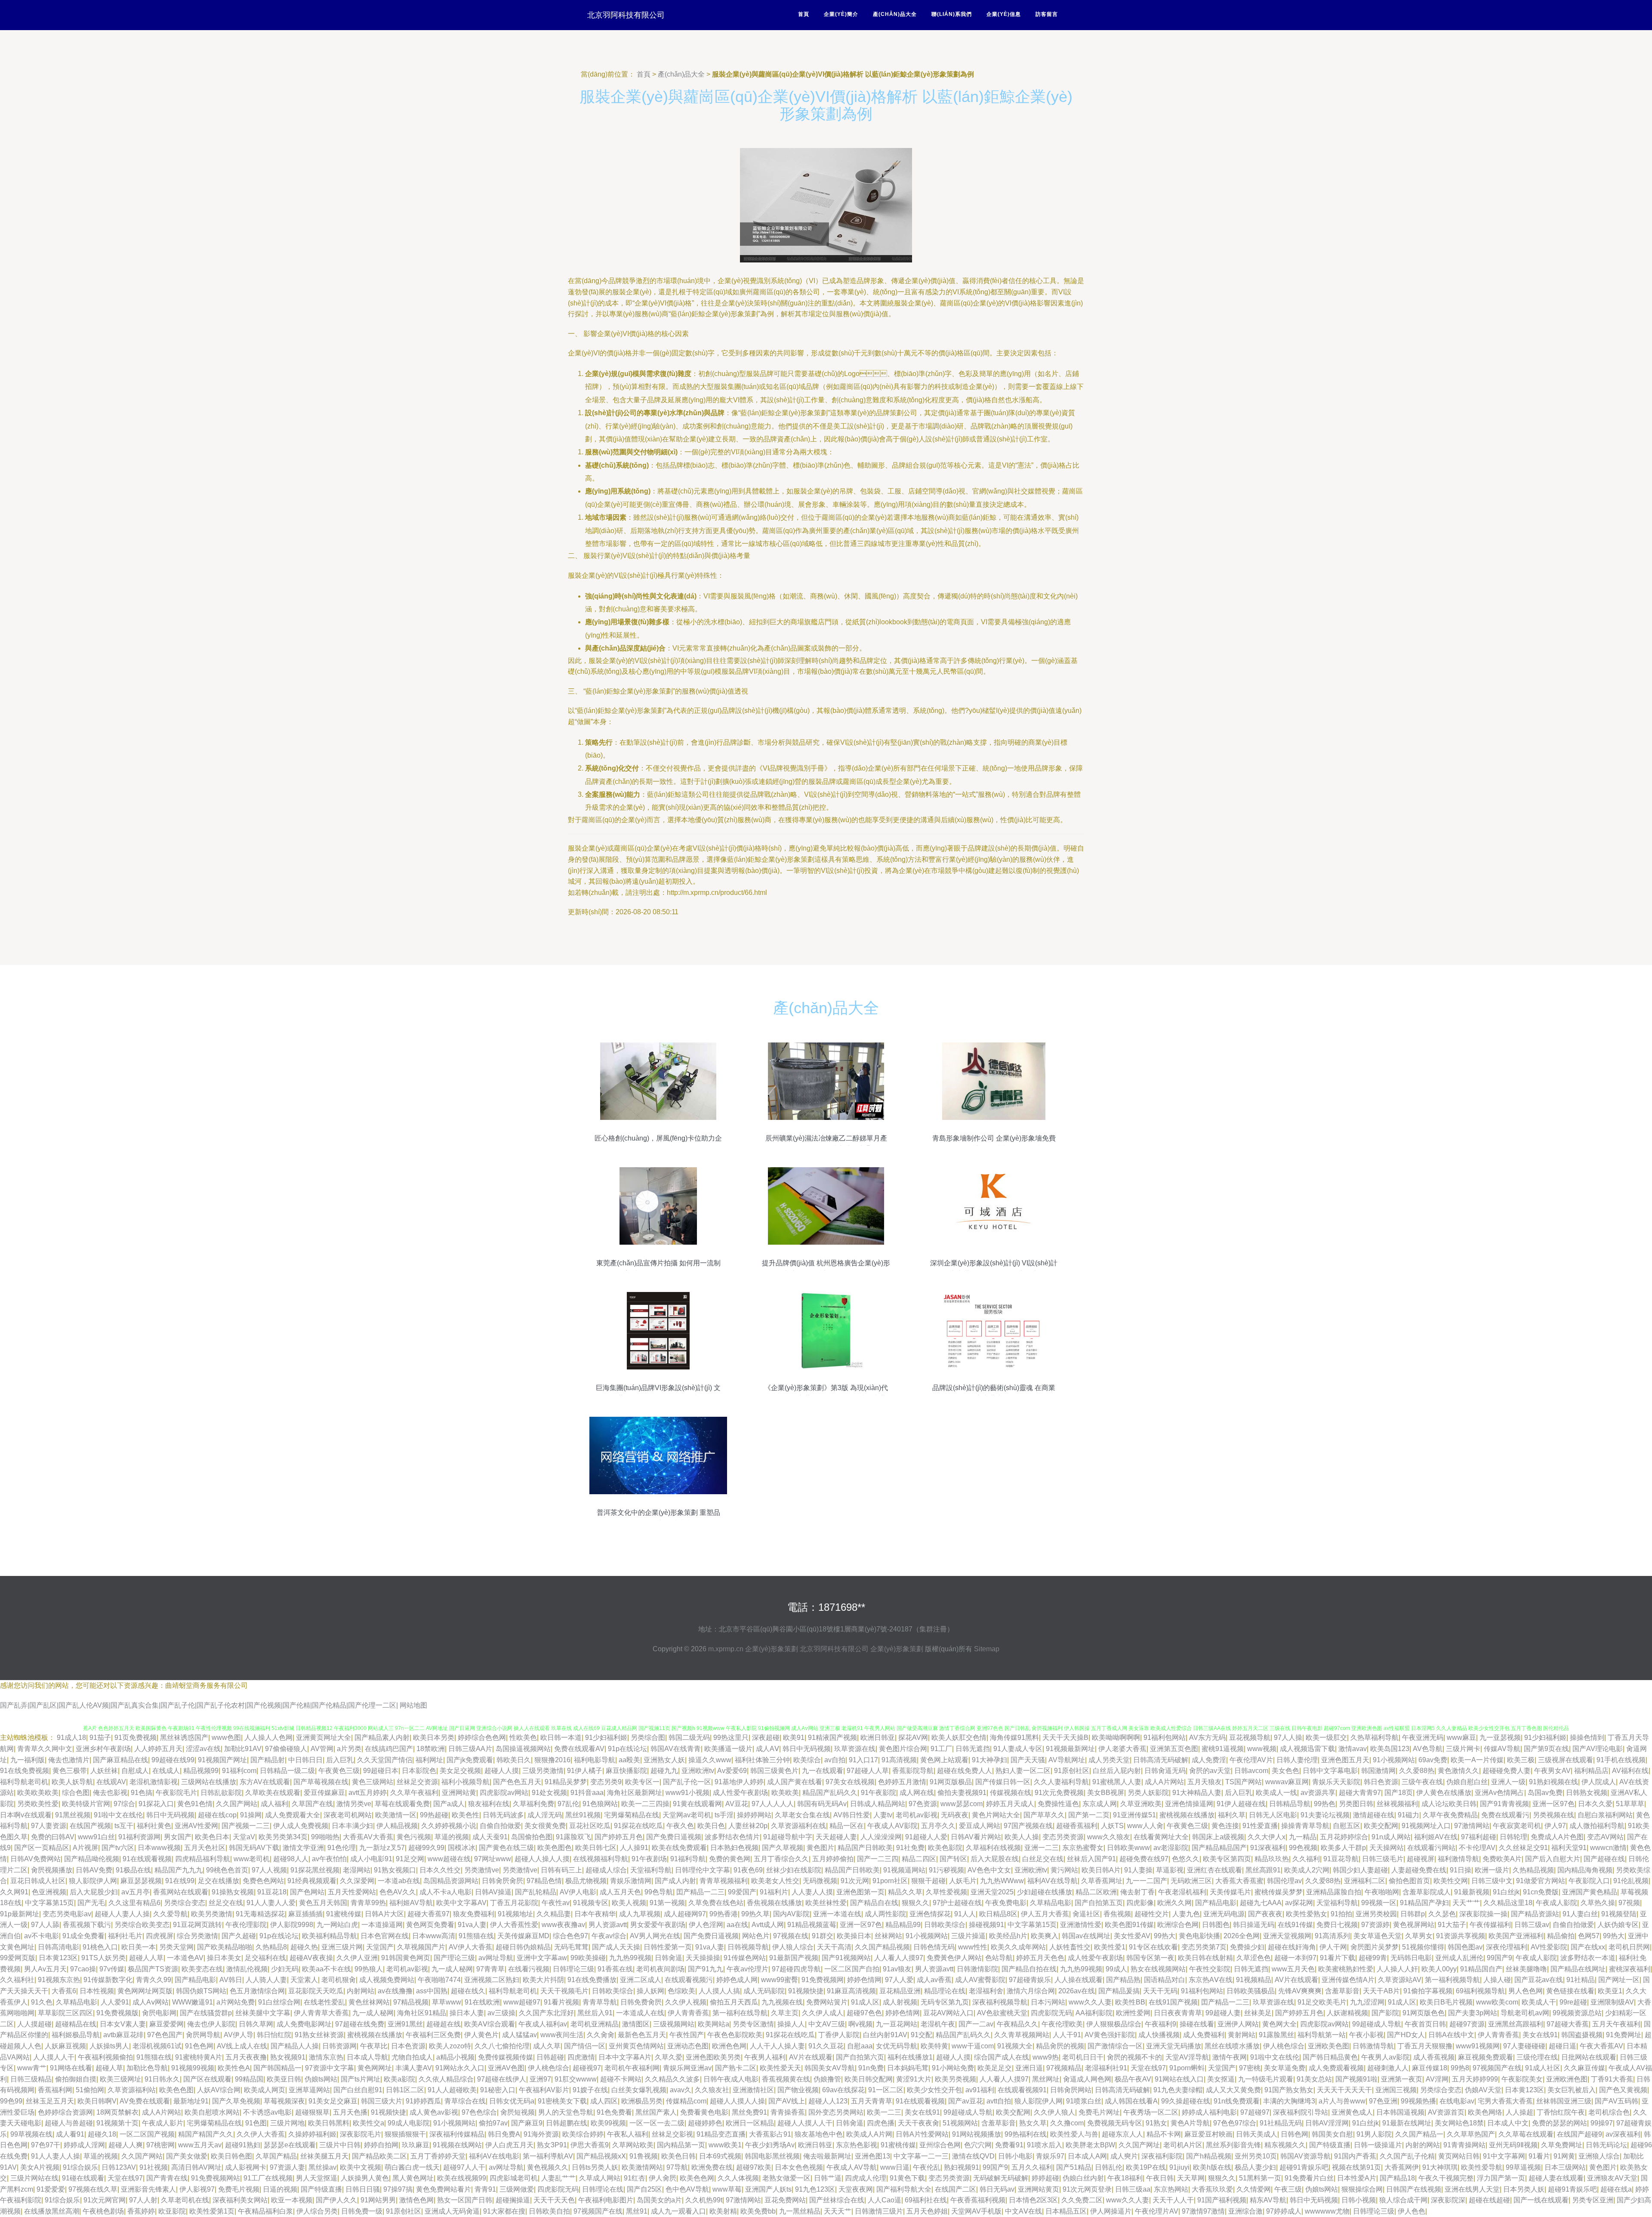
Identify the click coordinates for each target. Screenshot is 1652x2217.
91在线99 (180, 1881)
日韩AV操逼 (493, 1892)
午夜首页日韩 (1425, 2024)
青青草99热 (368, 1903)
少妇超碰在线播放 (1045, 1892)
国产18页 (1399, 1793)
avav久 (681, 2090)
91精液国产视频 (832, 1738)
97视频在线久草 (93, 2189)
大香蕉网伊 (1402, 2167)
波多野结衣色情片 (732, 1837)
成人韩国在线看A (1131, 2101)
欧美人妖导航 (72, 1782)
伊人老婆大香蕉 (1122, 1749)
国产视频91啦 (1356, 2079)
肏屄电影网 (159, 2013)
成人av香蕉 (934, 1980)
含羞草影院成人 (1427, 1892)
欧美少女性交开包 (934, 2090)
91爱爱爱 (51, 2189)
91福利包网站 (1165, 1738)
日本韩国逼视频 (1400, 2112)
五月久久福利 (1032, 2167)
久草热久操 (1598, 1903)
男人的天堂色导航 (566, 2112)
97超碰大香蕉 (1568, 2024)
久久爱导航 (170, 1914)
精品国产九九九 (179, 1870)
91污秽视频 (946, 1870)
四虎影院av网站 (504, 1793)
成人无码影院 (764, 1991)
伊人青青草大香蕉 (321, 2013)
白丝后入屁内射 (1117, 1771)
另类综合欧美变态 (142, 1925)
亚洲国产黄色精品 (1590, 1892)
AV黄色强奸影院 (1110, 2035)
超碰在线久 (468, 1991)
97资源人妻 (287, 2167)
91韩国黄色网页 (406, 1958)
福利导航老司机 (24, 1782)
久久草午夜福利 (414, 1793)
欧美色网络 (1485, 2112)
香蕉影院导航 (913, 1771)
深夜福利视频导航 (1000, 2002)
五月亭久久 (938, 1826)
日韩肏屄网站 (1071, 2090)
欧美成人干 (1539, 2002)
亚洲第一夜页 (1402, 2079)
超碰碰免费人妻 (1507, 1771)
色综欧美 (681, 1991)
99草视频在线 (31, 2134)
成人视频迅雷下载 (1307, 1749)
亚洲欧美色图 (1328, 2046)
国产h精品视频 (1209, 2156)
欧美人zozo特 (450, 2046)
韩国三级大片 (382, 2101)
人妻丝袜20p (748, 1826)
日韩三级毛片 (1383, 1859)
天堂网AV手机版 (976, 2211)
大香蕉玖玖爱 (1212, 2189)
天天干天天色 (554, 2200)
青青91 (485, 2189)
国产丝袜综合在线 (837, 2200)
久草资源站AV (1400, 1980)
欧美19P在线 (1146, 2167)
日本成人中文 (1508, 2123)
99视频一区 (1379, 1903)
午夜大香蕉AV (1601, 2046)
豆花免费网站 (785, 2200)
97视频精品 (1064, 2068)
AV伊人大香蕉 (470, 1947)
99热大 (1165, 1936)
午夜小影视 (1366, 2035)
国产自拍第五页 (1099, 1903)
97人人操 (1288, 1738)
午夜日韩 (1160, 2178)
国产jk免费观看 (470, 1760)
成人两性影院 (885, 1914)
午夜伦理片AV (1157, 2211)
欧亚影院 (172, 2211)
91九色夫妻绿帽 (1178, 2090)
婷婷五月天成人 (1010, 1804)
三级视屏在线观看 (1566, 1760)
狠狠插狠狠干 (405, 2134)
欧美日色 (711, 1826)
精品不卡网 (1164, 2134)
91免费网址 (1624, 2035)
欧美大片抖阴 (543, 1980)
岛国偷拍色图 (532, 1837)
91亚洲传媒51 (1134, 1815)
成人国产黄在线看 (795, 1782)
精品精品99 (903, 1925)
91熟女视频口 (395, 1870)
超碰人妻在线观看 (1556, 2178)
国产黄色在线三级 (506, 1848)
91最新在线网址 (1407, 2123)
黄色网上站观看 (944, 1760)
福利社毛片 (125, 1936)
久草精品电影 (1051, 1903)
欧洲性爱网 (1133, 2013)
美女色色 (1285, 1771)
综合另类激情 (197, 1936)
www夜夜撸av (563, 1925)
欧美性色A (234, 2068)
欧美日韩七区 (596, 1848)
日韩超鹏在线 (567, 2123)
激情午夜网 (1230, 2057)
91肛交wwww (576, 2079)
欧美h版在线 (1212, 2167)
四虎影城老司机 (514, 2178)
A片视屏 (85, 1848)
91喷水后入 (1045, 2145)
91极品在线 (133, 1870)
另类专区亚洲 (1593, 2200)
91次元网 (855, 1881)
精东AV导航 (1268, 2200)
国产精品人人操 (295, 2046)
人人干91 (1067, 2035)
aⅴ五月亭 (136, 1892)
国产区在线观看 (207, 2079)
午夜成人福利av (543, 2024)
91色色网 (199, 2046)
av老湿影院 (1171, 1848)
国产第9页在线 (1546, 1749)
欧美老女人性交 (775, 1881)
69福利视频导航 (1480, 1991)
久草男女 (1419, 1936)
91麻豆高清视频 (851, 1991)
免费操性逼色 (1058, 1804)
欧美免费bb (758, 2211)
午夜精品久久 (1017, 2024)
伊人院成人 (1599, 1782)
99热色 (1325, 1804)
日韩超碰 (550, 2057)
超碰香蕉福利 (1077, 1826)
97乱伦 (568, 1804)
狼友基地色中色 (819, 2134)
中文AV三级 (827, 2024)
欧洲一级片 (1492, 1870)
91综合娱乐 (80, 2167)
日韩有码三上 (561, 1870)
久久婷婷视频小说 (449, 1826)
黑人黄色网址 (413, 2178)
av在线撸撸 (395, 1991)
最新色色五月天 (642, 2035)
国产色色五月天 (517, 1782)
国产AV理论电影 (1598, 1749)
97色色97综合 (1235, 2123)
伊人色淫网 (706, 1925)
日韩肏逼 (669, 1958)
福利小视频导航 (465, 1782)
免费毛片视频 (239, 2189)
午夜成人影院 (1556, 1903)
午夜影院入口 (1589, 1881)
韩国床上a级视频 (1218, 1837)
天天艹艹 (1466, 1903)
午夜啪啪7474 (439, 1980)
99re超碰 (1573, 2002)
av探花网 (1299, 1903)
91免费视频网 (823, 1980)
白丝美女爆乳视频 (639, 2090)
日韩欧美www (1128, 1848)
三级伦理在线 (1537, 2057)
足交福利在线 (265, 1958)
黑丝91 (637, 2211)
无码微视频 (820, 1881)
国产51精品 (1074, 2167)
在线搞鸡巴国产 (389, 1749)
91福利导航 (688, 1859)
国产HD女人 (1406, 2035)
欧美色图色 (555, 1848)
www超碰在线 (449, 1859)
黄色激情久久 (1458, 1771)
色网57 (1589, 1936)
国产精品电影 (1216, 1903)
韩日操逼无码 (1254, 1925)
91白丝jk (1506, 1892)
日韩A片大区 (384, 1914)
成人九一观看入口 (678, 2211)
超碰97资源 (1467, 2024)
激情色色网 (416, 2200)
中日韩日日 (305, 1760)
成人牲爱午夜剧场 (1095, 1958)
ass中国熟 (432, 1991)
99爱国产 (742, 1892)
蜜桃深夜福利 (1630, 1969)
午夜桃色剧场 (103, 2211)
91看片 (1539, 2156)
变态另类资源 (1063, 1837)
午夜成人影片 (163, 2123)
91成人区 (865, 2002)
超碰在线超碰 (1489, 2200)
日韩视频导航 (748, 1947)
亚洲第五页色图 (1174, 1749)
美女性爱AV (1132, 1936)
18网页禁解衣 (117, 2112)
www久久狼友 (1109, 1837)
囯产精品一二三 (700, 1892)
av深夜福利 (1623, 2134)
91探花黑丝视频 (315, 1870)
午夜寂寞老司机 (1517, 1826)
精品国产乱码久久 (830, 1793)
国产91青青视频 (1504, 1804)
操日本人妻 (467, 2013)
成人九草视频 (640, 1914)
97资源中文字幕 (330, 2068)
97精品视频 (411, 2002)
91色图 (256, 2123)
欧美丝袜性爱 (826, 1903)
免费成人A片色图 (1557, 1837)
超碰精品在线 (76, 2024)
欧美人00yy (1439, 1969)
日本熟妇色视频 (734, 1848)
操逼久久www (710, 1760)
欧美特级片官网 (86, 1804)
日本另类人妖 (1524, 2189)
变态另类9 (606, 1782)
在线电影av (1457, 2101)
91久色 (42, 2002)
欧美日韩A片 (1101, 1870)
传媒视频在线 (1011, 1793)
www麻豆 (1461, 1738)
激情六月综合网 (1031, 1991)
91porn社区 (890, 1881)
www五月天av (200, 2145)
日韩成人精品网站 (878, 1804)
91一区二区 (886, 2090)
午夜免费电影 (1006, 1903)
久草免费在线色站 (716, 1903)
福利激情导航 (1458, 1859)
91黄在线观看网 (697, 1804)
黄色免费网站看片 (444, 2189)
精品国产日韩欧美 (865, 1848)
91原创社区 (1072, 1771)
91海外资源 (541, 2134)
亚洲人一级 (1508, 1782)
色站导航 (999, 1958)
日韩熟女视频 (1587, 1793)
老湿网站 (357, 1870)
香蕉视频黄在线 (786, 2079)
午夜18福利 (1125, 2178)
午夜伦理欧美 (1062, 2024)
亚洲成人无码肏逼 (452, 2211)
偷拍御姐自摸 (76, 2079)
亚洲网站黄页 (1039, 2189)
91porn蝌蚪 (1187, 2068)
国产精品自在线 (874, 1903)
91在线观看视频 (147, 1859)
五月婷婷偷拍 (833, 1859)
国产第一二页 (1089, 1815)
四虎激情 (581, 2057)
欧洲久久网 (1174, 1903)
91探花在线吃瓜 (638, 1826)
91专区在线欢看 (1153, 1947)
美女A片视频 (40, 2167)
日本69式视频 (720, 2156)
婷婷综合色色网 (482, 1738)
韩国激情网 (1378, 1771)
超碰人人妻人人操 (122, 1914)
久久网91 (14, 1892)
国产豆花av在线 (1539, 1980)
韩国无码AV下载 (254, 1848)
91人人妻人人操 (55, 2156)
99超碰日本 (381, 1771)
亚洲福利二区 (1365, 1881)
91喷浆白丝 (1084, 2101)
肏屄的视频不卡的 (1134, 2057)
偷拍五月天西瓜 (734, 2002)
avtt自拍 (999, 2101)
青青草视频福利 (724, 1881)
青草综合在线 (465, 2101)
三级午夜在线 (1422, 1782)
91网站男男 (378, 2200)
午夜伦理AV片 (1251, 1760)
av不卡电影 (42, 1936)
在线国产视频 (90, 1826)
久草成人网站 (600, 2178)
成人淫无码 (545, 1815)
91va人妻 (472, 1925)
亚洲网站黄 (459, 1793)
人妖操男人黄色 (365, 2178)
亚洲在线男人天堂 (1472, 2189)
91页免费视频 (136, 1738)
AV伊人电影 (578, 1892)
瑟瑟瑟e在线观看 (290, 2145)
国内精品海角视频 (1585, 1870)
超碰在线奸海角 (1292, 1947)
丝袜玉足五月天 (50, 2101)
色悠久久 (1186, 1859)
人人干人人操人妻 (777, 2046)
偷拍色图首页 (1409, 1881)
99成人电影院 (409, 2123)
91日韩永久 (162, 2079)
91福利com (239, 1771)
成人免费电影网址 (304, 2024)
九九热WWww (1002, 1881)
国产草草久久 (1044, 1815)
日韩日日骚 (363, 2189)
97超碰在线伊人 (502, 2079)
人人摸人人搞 (719, 1991)
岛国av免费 (1545, 1793)
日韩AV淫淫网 (1327, 2123)
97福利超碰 (1479, 1837)
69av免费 (1433, 1760)
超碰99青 (1373, 1958)
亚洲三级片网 (342, 1947)
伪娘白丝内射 (1083, 2178)
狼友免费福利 (474, 1914)
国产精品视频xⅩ (601, 2156)
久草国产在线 (312, 1804)
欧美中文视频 (361, 2167)
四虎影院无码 (1051, 2013)
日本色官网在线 (385, 1936)
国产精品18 (1397, 2178)
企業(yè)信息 (1004, 14)
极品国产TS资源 (153, 1969)
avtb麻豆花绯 (123, 2035)
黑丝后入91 (595, 2013)
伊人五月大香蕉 (1045, 1914)
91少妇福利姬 (606, 1738)
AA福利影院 (1094, 2013)
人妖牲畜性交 (1070, 1947)
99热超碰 (434, 1815)
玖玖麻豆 (416, 2145)
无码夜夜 (955, 1815)
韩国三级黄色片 (774, 1771)
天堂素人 (304, 1980)
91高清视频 (899, 1760)
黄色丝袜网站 (369, 2002)
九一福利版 (28, 1760)
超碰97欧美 (754, 2167)
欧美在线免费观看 (679, 1848)
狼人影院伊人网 (93, 1881)
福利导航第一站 (1322, 2035)
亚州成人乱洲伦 (1459, 1958)
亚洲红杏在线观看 (1214, 1870)
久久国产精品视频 (882, 1947)
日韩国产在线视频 (1414, 2189)
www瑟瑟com (962, 1804)
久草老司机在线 (185, 2200)
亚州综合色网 (940, 2145)
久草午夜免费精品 (1450, 1815)
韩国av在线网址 (1086, 1936)
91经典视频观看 (312, 1881)
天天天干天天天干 (1344, 2090)
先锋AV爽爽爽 (1300, 1991)
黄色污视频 (414, 1837)
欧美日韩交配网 (869, 2079)
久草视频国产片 (421, 1947)
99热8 (1460, 2068)
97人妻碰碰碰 (1524, 2046)
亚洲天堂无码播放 (1174, 2046)
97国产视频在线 (1028, 1826)
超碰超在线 (444, 2024)
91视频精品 (1254, 1980)
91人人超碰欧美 (452, 2090)
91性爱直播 (1260, 1826)
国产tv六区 (118, 1848)
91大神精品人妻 (1197, 1793)
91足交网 (410, 1859)
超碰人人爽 (126, 2145)
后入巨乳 (340, 1760)
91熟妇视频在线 (1553, 1782)
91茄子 (100, 1738)
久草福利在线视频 (993, 1848)
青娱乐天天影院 (1336, 1782)
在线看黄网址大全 (1161, 1837)
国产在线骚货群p (206, 2013)
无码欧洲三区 (1191, 1881)
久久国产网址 (1139, 2145)
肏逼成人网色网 (1087, 2079)
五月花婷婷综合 (1344, 1837)
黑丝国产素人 (656, 2112)
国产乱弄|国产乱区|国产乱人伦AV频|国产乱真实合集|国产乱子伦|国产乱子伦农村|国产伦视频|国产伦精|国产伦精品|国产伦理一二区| (199, 1705)
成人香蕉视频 (1434, 2057)
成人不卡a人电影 (445, 1892)
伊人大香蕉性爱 (514, 1925)
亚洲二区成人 (641, 1980)
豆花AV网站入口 (948, 2013)
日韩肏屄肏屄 (502, 1881)
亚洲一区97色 (1553, 1804)
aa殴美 (629, 1760)
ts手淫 (724, 1815)
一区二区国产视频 (147, 2134)
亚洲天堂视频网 (1287, 1936)
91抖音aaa (587, 1793)
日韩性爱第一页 (668, 1947)
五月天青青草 (872, 2101)
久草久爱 (669, 2057)
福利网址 (429, 1760)
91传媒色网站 (745, 1958)
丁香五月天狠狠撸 (1425, 2046)
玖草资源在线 (855, 1749)
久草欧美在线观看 (273, 1793)
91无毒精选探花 (260, 1914)
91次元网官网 (105, 2200)
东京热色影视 (857, 2145)
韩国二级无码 (689, 1738)
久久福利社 (17, 1980)
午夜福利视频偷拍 (105, 2057)
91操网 (251, 1815)
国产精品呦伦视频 (92, 1859)
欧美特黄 (934, 2046)
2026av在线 (1077, 1991)
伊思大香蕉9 (590, 2145)
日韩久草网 (256, 2024)
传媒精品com (686, 2101)
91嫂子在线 (590, 2090)
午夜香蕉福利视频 (978, 2200)
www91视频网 (1478, 2046)
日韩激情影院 (977, 1969)
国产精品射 (268, 1760)
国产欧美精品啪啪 (225, 1947)
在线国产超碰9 (1580, 2134)
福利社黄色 (154, 1826)
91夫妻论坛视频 (1325, 1815)
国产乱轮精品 (536, 1892)
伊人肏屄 (663, 2178)
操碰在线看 (1197, 2024)
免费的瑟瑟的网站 (1560, 2123)
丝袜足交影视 (672, 2134)
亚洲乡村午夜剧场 (103, 1749)
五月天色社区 (205, 1848)
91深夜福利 (1268, 1848)
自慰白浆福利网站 (1605, 1815)
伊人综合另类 (317, 2211)
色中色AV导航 (687, 2189)
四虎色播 (881, 2123)
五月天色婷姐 (927, 2211)
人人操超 (1519, 2112)
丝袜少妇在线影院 (794, 1870)
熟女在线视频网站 (1158, 1969)
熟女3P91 (552, 2145)
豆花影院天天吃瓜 (316, 1991)
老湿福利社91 (1106, 2068)
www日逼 (895, 2167)
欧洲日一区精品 (750, 2123)
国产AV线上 (787, 2101)
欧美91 (794, 1738)
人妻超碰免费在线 (1419, 1870)
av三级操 (501, 2013)
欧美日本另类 (434, 1738)
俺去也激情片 (69, 1760)
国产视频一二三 (246, 1826)
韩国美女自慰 (1332, 2134)
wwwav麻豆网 (1287, 1782)
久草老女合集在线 (802, 1815)
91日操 (1461, 1870)
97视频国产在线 (1497, 2068)
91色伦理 (342, 1848)
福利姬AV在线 (1436, 1837)
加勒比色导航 (147, 2068)
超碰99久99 (426, 1848)
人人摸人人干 (54, 2057)
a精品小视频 (455, 2057)
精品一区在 (847, 1826)
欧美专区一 (642, 1782)
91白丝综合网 (279, 2002)
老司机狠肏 (339, 1980)
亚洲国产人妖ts (768, 2189)
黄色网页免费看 (430, 1925)
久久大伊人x (1267, 1837)
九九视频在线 (782, 2002)
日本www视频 (159, 1848)
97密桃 (1250, 2068)
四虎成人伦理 (866, 2178)
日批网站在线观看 (1589, 2057)
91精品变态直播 (721, 2134)
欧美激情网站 (642, 2167)
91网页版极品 (951, 1782)
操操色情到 (1587, 1738)
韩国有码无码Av (822, 1804)
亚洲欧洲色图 (1567, 2079)
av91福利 (980, 2090)
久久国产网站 (237, 1804)
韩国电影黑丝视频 (772, 2156)
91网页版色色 (1424, 2013)
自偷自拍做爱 (500, 1826)
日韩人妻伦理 (1297, 1760)
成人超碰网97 (685, 1914)
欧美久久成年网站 (1018, 1947)
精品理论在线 (945, 1991)
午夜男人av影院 (1385, 2057)
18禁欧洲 (431, 1749)
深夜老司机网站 (348, 1815)
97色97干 (46, 2145)
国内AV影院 (791, 1914)
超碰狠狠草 (312, 2112)
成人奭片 (1124, 2156)
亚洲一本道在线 (837, 1914)
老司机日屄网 (1629, 1947)
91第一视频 (667, 1903)
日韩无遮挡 (973, 1749)
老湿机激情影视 (154, 1782)
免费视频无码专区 (1115, 2123)
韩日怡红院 (274, 2035)
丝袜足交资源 (417, 1782)
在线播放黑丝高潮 (52, 2211)
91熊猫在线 (476, 1936)
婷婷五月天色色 (1040, 1958)
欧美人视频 (629, 1903)
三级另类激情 (543, 1771)
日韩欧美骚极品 (1251, 1991)
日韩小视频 (1359, 2200)
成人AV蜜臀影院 (980, 1980)
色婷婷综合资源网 (65, 2112)
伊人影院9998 (292, 1925)
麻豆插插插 (305, 1914)
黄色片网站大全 (996, 1815)
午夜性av (556, 1903)
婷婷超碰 (1045, 2178)
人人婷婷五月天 (158, 1749)
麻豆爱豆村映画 (1208, 2134)
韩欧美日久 (514, 1760)
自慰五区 (1347, 1826)
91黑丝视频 (73, 1815)
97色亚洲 (1383, 2101)
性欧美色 (523, 1738)
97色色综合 (479, 2112)
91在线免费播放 (592, 1980)
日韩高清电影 (59, 1947)
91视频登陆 (1619, 1914)
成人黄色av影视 (434, 2112)
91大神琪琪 (1440, 2167)
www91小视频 (687, 1793)
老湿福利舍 (986, 1991)
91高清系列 (1332, 1936)
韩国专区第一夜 (1150, 1958)
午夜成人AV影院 (892, 1826)
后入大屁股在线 (995, 1859)
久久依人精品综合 (446, 2079)
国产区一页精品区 (42, 1848)
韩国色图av (1465, 1947)
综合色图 (76, 1793)
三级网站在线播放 (209, 1782)
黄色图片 (820, 1848)
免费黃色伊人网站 (954, 1958)
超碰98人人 (291, 1859)
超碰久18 (102, 2134)
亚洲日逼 (1029, 2068)
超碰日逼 (1563, 2046)
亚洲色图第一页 (860, 1892)
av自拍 (835, 1760)
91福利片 (774, 1892)
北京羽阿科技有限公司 (626, 15)
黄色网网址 (375, 2068)
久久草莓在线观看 (1526, 2134)
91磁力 (1409, 1815)
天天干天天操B (1065, 1738)
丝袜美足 (1258, 2013)
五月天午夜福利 (1616, 2024)
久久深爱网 (357, 1881)
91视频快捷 (806, 1991)
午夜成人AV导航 (852, 2167)
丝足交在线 (226, 1903)
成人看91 (70, 2134)
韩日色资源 (1381, 1782)
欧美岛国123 (1390, 1749)
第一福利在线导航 (740, 2013)
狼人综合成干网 (1403, 2200)
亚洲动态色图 (688, 2046)
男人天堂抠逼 (317, 2178)
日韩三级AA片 (470, 1749)
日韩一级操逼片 (1378, 2145)
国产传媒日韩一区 (1003, 1782)
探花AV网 (913, 1738)
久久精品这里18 (1508, 1903)
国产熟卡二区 (736, 2068)
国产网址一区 (1619, 1980)
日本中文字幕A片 (625, 2057)
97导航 (677, 2167)
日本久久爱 (1595, 1804)
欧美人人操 (1022, 1837)
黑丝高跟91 (1263, 1870)
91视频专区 (591, 1903)
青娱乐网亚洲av (687, 2068)
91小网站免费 (953, 2068)
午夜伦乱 (927, 2167)
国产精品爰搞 (1119, 1991)
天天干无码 (1160, 1991)
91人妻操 (1138, 1870)
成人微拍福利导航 (1597, 1826)
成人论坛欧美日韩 (1449, 1804)
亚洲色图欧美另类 (713, 2057)
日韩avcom (1251, 1771)
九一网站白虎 (337, 1925)
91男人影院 (1374, 2134)
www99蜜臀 (780, 1980)
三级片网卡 (1463, 1749)
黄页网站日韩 (1459, 2156)
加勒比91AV (243, 1749)
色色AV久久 (398, 1892)
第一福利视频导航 (1452, 1980)
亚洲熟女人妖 (664, 1760)
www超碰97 (522, 2002)
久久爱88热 (1417, 1771)
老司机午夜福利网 (632, 2068)
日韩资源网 (339, 2046)
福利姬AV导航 (411, 1903)
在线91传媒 (1295, 1925)
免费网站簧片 (827, 2002)
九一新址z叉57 (382, 1848)
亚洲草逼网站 (309, 2090)
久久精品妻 (554, 1914)
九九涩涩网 (1367, 2002)
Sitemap (987, 1649)
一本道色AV (185, 1958)
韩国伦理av (1284, 1881)
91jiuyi (1179, 2167)
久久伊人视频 (686, 2002)
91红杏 (635, 2178)
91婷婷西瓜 (423, 2101)
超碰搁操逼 (513, 2200)
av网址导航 (496, 1958)
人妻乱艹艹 (558, 2178)
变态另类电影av (67, 1914)
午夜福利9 (1160, 2024)
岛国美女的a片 (659, 2200)
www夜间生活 (562, 2035)
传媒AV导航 (1502, 1749)
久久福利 (1306, 1859)
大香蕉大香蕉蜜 (1239, 1881)
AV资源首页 (1446, 2112)
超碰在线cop (217, 1815)
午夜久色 (680, 1826)
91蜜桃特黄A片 (199, 2057)
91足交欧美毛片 (1322, 2002)
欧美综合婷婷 (583, 2134)
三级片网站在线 (34, 2178)
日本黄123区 (58, 1958)
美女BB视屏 (1106, 1793)
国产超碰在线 (1604, 1859)
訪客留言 (1047, 14)
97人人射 (143, 2200)
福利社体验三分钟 (762, 1760)
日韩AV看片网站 (976, 1837)
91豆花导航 (1341, 1859)
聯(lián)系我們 (952, 14)
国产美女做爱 (187, 2156)
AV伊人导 (239, 2035)
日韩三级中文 (1492, 1881)
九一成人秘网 (452, 1969)
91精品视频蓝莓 (812, 1925)
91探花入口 (156, 1804)
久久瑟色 (1442, 1914)
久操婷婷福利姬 (312, 2134)
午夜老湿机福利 (1182, 1892)
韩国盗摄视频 (1582, 2035)
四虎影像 (1140, 1903)
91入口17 (863, 1760)
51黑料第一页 (1260, 2178)
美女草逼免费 (1285, 2068)
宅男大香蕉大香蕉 (1505, 2101)
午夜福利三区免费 (433, 2035)
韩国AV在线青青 (676, 1749)
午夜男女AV (1552, 1771)
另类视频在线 (1553, 1815)
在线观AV (111, 1782)
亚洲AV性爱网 (196, 1826)
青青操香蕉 (788, 2112)
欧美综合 (807, 1760)
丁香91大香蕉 (1612, 2079)
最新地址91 (191, 2101)
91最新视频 (1472, 1892)
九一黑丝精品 (800, 2211)
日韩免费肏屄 (641, 2002)
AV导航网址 (1067, 1760)
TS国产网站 (1244, 1782)
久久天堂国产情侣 (385, 1760)
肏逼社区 (1086, 1914)
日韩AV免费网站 (35, 1859)
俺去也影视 (110, 1793)
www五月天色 (1293, 1969)
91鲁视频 (644, 2156)
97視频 (1629, 1903)
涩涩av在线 (203, 1749)
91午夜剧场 (649, 1859)
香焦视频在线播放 (774, 1903)
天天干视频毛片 (564, 1991)
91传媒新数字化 (108, 1980)
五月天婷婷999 (1475, 2079)
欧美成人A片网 (869, 2134)
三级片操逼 (968, 1936)
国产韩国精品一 (277, 2068)
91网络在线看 (71, 2068)
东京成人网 (1100, 1804)
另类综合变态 (185, 1903)
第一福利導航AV (548, 2156)
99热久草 (755, 1914)
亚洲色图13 (872, 2156)
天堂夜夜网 (856, 2189)
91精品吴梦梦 (566, 1782)
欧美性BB (1130, 2002)
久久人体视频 (738, 2178)
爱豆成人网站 (980, 1826)
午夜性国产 (687, 2035)
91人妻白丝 (1580, 1914)
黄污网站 (1064, 1870)
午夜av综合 (609, 1936)
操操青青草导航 (1305, 1826)
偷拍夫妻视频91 (962, 1793)
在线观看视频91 (1022, 2090)
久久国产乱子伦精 (1407, 2156)
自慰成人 (135, 1771)
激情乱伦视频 (247, 1969)
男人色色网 (1526, 1991)
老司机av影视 (917, 1815)
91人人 (965, 1914)
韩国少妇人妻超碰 (1360, 1870)
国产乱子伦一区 (687, 1782)
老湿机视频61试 (157, 2046)
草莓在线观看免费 (402, 1804)
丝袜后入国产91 (1091, 1859)
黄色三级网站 (373, 1782)
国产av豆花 (966, 2101)
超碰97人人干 (464, 2167)
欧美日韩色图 (231, 2156)
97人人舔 (45, 1925)
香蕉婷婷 (141, 2211)
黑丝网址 (1046, 2079)
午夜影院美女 (1522, 2079)
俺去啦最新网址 (827, 2156)
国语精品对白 (1165, 1980)
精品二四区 (919, 1859)
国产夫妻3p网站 (1473, 2013)
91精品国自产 (1481, 1969)
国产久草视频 (783, 1848)
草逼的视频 (452, 1837)
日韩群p (1413, 1914)
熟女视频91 (288, 2057)
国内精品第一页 (681, 2145)
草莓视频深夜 (284, 2101)
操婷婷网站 (754, 1815)
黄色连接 (1225, 1826)
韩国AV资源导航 (1305, 2156)
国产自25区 (644, 2189)
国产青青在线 (167, 2178)
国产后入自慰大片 (1553, 1859)
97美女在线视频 (850, 1782)
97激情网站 (1472, 1826)
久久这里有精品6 (134, 1903)
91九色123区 (815, 2189)
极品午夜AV (1133, 2079)
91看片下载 (1338, 1958)
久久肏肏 (601, 2035)
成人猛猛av (519, 2035)
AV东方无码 (1207, 1738)
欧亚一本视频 (292, 2200)
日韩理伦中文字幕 (703, 1870)
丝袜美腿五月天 (324, 2156)
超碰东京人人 (1122, 2134)
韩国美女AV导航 (830, 2068)
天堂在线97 (1148, 2068)
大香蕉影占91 (770, 2134)
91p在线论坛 (627, 1749)
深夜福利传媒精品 (457, 2134)
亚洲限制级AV (1612, 2002)
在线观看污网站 (1431, 1848)
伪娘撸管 (827, 2079)
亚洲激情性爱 (1081, 1925)
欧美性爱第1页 (212, 2211)
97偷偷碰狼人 (286, 1749)
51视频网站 (960, 2123)
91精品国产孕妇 (1424, 1903)
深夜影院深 (1448, 2200)
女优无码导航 (897, 2046)
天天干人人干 (1173, 2200)
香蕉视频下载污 (87, 1925)
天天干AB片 (1381, 1991)
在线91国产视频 (1173, 2002)
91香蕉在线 (615, 1969)
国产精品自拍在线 (1029, 1969)
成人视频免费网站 (387, 1980)
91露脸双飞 (573, 1837)
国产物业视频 (798, 2090)
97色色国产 (165, 2035)
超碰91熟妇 (243, 2145)
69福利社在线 (926, 2200)
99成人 (1116, 1969)
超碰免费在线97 (1144, 1859)
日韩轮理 (1513, 1837)
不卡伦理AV (1477, 1848)
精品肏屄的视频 (1060, 2046)
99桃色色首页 (227, 1870)
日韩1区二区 (405, 2090)
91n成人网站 (1391, 1837)
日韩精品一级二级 (287, 1771)
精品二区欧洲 (1096, 1892)
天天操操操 (703, 1958)
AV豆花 (737, 1804)
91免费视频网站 (216, 2178)
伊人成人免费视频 (301, 1826)
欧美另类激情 (212, 1914)
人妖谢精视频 (1347, 2013)
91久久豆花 (826, 2046)
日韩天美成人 (1257, 2134)
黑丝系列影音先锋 (1233, 2145)
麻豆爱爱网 (166, 2024)
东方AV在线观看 (265, 1782)
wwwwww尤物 (1327, 2211)
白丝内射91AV (885, 2035)
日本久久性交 (440, 1870)
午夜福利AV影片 (544, 2090)
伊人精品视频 (397, 1826)
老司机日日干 (1083, 2057)
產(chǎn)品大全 (895, 14)
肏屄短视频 (518, 2112)
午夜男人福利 (765, 2057)
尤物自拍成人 (412, 2057)
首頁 (804, 14)
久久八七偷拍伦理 (502, 2046)
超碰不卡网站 (621, 2079)
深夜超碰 (766, 1738)
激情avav (1353, 1749)
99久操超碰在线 (1186, 2101)
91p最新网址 (20, 1914)
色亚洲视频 (49, 1892)
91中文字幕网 (1504, 2156)
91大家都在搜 (504, 2211)
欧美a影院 (399, 2079)
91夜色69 (748, 1870)
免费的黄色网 (730, 1859)
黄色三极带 (70, 1771)
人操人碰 (1497, 1980)
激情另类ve (354, 1804)
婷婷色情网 (864, 1980)
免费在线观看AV (579, 1749)
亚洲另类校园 (1376, 1914)
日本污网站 (1048, 2002)
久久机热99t (704, 2200)
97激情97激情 (1203, 2211)
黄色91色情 (195, 1804)
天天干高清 (834, 1947)
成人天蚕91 (490, 1837)
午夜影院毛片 (176, 1793)
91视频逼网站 (904, 1870)
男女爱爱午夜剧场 (658, 1925)
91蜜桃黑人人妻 (1117, 1782)
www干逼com (973, 2046)
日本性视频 (97, 1991)
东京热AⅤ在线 (1211, 1980)
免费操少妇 (1247, 1947)
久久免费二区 (1082, 2200)
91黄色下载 (907, 2178)
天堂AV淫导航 (1187, 2057)
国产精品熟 (1123, 1980)
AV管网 (322, 1749)
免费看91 (1009, 2145)
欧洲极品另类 (642, 2101)
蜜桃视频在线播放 (1187, 1815)
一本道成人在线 (640, 2013)
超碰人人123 (828, 2101)
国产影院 (1385, 2013)
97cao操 (83, 1969)
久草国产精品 (276, 2156)
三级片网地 (287, 2123)
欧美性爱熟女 (1307, 1914)
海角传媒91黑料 (1014, 1738)
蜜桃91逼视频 (1223, 1749)
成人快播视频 (1159, 2035)
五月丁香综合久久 (781, 1859)
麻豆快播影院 (626, 1771)
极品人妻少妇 (1255, 2167)
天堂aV (244, 1837)
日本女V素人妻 (123, 2024)
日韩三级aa (1133, 2189)
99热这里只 (731, 1738)
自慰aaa (860, 2046)
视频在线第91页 (1356, 2167)
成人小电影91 (371, 1859)
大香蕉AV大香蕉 (368, 1837)
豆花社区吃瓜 (590, 1826)
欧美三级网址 (120, 2079)
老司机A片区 (1183, 2145)
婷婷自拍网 (381, 2145)
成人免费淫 (1209, 1760)
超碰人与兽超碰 (69, 2123)
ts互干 (124, 1826)
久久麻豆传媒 (1584, 2068)
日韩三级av (1532, 1925)
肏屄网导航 (203, 2035)
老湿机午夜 (938, 2024)
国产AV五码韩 (1617, 2101)
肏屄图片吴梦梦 (1375, 1947)
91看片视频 (561, 2002)
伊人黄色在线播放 (1444, 1793)
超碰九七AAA (1261, 1903)
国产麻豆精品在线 (120, 1760)
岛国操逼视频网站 (523, 1749)
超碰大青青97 (1360, 1793)
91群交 (823, 1936)
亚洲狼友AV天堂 (1612, 2178)
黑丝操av (322, 2167)
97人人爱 (899, 1980)
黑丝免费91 (749, 2112)
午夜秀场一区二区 (1151, 2112)
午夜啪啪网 (1382, 1892)
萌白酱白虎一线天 (412, 2167)
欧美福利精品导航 (330, 1936)
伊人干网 (1333, 1947)
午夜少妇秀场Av (770, 2145)
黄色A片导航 (1190, 2123)
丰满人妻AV (414, 2068)
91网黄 (1564, 2156)
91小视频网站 (1394, 1760)
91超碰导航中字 (788, 1837)
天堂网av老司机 (687, 1815)
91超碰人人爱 (926, 1837)
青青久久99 (154, 1980)
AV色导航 (1428, 1749)
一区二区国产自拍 (852, 1969)
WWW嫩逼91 (193, 2002)
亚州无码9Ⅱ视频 (1513, 2145)
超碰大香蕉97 (428, 1914)
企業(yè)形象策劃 (772, 1649)
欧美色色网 (697, 2178)
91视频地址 (515, 1914)
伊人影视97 (197, 2189)
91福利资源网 (139, 1837)
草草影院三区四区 (65, 2013)
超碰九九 (664, 1771)
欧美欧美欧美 (38, 1793)
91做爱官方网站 (1541, 1881)
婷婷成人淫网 (84, 2145)
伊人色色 (1412, 2211)
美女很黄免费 (545, 1826)
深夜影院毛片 (361, 2134)
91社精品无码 (1281, 2123)
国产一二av (976, 2024)
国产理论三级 (454, 1958)
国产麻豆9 (527, 2123)
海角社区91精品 (422, 2013)
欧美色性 (465, 1815)
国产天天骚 (1028, 1760)
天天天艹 (838, 2211)
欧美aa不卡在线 (327, 1969)
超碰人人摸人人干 (805, 2123)
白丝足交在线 (1043, 1859)
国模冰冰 (462, 1848)
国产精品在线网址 (1578, 1969)
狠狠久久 (915, 1903)
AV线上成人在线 (242, 2046)
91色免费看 (614, 2112)
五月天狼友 (1205, 1782)
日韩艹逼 (828, 2178)
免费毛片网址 (1099, 2112)
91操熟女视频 (233, 1892)
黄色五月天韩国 (323, 1903)
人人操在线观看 (1079, 1980)
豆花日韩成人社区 (38, 1881)
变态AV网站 (1605, 1837)
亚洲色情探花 (930, 1914)
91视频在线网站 (457, 2145)
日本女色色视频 (799, 2167)
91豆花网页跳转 (197, 1925)
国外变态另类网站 (836, 2112)
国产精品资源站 (1535, 1914)
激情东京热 (326, 2057)
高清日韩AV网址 (196, 2167)
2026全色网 (1242, 1936)
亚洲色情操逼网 (1189, 1804)
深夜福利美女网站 (240, 2200)
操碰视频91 (986, 1925)
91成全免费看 (83, 1936)
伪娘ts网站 (321, 2079)
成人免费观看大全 (293, 1815)
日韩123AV (119, 2167)
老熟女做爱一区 (786, 2178)
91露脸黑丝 (1276, 2035)
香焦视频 (1117, 1914)
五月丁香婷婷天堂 (438, 2156)
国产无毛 (91, 1903)
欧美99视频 (608, 2123)
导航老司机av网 (1525, 2013)
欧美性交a (368, 2123)
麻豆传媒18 (1430, 2068)
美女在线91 (1540, 2035)
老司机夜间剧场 (660, 1969)
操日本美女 (224, 1958)
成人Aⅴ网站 (151, 2002)
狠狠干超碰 (928, 1881)
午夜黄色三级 (339, 1771)
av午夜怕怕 (329, 1859)
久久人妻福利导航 (1061, 1782)
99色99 (11, 2101)
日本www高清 (434, 1936)
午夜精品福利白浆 (265, 2211)
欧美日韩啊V (97, 2101)
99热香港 (724, 1914)
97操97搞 (398, 2189)
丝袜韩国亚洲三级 (1564, 2101)
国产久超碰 (239, 1936)
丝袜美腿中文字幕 (263, 2013)
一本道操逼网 (382, 1925)
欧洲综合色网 (1178, 1925)
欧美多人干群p (1343, 1848)
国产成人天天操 (616, 1947)
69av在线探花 (843, 2090)
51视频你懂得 (1423, 1947)
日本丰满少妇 (352, 1826)
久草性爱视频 (946, 1892)
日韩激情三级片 (879, 2211)
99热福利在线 (1026, 2134)
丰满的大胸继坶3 (1289, 2101)
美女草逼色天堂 (1378, 1936)
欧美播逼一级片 (728, 1749)
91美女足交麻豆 (333, 2101)
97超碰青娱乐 (1030, 1980)
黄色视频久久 (548, 2167)
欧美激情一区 (396, 1815)
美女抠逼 (1221, 2079)
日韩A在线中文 (1451, 2035)
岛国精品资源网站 (451, 1881)
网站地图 (413, 1705)
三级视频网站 (674, 2024)
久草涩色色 (1254, 1958)
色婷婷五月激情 (902, 1782)
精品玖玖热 (1272, 1859)
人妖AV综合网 (219, 2090)
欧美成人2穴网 (1307, 1870)
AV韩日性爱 (852, 1815)
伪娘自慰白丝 (1467, 1782)
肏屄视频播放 (52, 1870)
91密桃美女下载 (562, 2101)
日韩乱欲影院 (221, 1793)
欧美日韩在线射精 (1205, 1958)
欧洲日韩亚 (878, 1738)
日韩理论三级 (573, 1969)
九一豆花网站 (897, 2024)
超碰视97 (587, 2068)
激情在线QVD (973, 2156)
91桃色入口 (100, 1947)
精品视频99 (201, 1771)
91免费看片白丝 (1309, 2178)
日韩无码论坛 (1606, 2145)
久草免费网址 (1562, 2145)
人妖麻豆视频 (65, 2046)
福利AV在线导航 (1053, 1881)
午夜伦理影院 (246, 1925)
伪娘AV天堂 (1483, 2090)
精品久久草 (905, 1892)
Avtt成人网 (768, 1925)
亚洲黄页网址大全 (324, 1738)
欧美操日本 (854, 1936)
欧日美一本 (139, 1947)
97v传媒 (112, 1969)
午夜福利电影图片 (606, 2200)
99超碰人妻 (1223, 2013)
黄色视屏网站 (1414, 1925)
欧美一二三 (884, 2112)
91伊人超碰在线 (1241, 1804)
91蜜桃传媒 (344, 1914)
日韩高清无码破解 (1161, 1760)
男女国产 (178, 1837)
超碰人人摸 (502, 1771)
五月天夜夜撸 (246, 2057)
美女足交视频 (460, 1771)
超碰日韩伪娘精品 (523, 1947)
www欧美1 (725, 2145)
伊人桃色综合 (1284, 2046)
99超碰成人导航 (1377, 2024)
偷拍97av (493, 2123)
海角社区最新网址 (635, 1793)
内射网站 (361, 1991)
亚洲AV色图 (506, 2068)
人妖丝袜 (104, 1771)
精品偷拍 (1561, 1936)
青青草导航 (600, 2002)
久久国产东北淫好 (546, 2013)
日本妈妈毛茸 (908, 2068)
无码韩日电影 (1411, 1958)
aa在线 (737, 1925)
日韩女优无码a (512, 2101)
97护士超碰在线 (957, 1903)
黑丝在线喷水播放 (1232, 2046)
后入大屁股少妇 (94, 1892)
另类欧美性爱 (38, 1804)
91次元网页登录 (1087, 2189)
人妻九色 (1186, 1914)
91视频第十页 (117, 2123)
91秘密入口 (498, 2090)
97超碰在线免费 (360, 2024)
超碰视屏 (1421, 1859)
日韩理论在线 (603, 2189)
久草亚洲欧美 (1141, 1804)
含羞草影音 (1342, 1991)
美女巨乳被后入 (1572, 2090)
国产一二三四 (878, 1859)
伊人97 (1555, 1826)
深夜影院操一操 (1483, 1914)
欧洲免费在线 (712, 2167)
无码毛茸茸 (571, 1947)
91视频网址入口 (1426, 1826)
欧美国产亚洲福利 (1516, 1936)
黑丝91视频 (583, 1815)
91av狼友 (897, 1969)
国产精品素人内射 (382, 1738)
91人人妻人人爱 (271, 1903)
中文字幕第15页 (49, 1903)
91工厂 (941, 1749)
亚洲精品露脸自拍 (1334, 1892)
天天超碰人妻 (836, 1837)
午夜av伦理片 (747, 1969)
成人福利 (274, 1804)
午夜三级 (1288, 2189)
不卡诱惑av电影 (267, 2112)
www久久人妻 (1090, 2002)
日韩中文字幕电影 (1330, 1771)
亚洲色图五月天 (1345, 1760)
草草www (447, 2002)
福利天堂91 (1569, 1848)
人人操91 (634, 1848)
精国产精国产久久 (206, 2134)
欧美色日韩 (678, 2156)
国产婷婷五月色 (619, 1837)
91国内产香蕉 (1355, 2156)
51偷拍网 (90, 2090)
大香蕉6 (64, 1991)
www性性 (973, 1947)
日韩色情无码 (934, 1947)
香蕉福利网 (55, 2090)
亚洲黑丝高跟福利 (1516, 2024)
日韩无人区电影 (1273, 1815)
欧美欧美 (785, 1793)
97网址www (493, 1859)
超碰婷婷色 (705, 2123)
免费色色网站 (263, 1881)
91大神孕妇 (989, 1760)
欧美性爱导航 (1482, 2167)
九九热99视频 (630, 1958)
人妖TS (1112, 1826)
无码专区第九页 (945, 2002)
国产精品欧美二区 (379, 2156)
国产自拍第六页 (860, 2057)
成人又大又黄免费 (1233, 2090)
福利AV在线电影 (494, 2156)
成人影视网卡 (246, 2167)
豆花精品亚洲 (900, 1991)
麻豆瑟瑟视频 (141, 1881)
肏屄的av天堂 (1210, 1771)
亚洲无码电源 (1224, 1914)
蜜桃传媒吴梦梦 (1279, 1892)
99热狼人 (369, 1969)
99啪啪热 (325, 1837)
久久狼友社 (712, 2090)
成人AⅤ (767, 1749)
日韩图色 (1216, 1925)
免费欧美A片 (1502, 1859)
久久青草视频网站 (1022, 2035)
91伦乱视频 (1631, 1881)
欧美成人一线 (1276, 1793)
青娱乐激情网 (631, 1881)
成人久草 (547, 2046)
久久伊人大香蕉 (261, 2134)
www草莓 (727, 2189)
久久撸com (1067, 2123)
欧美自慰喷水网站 (212, 2112)
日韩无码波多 (503, 1815)
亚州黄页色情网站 (636, 2046)
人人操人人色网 (268, 1738)
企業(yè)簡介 (841, 14)
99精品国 (249, 2079)
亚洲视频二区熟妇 (492, 1980)
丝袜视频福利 (1397, 1804)
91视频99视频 (193, 2068)
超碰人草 (109, 2068)
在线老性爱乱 (324, 2002)
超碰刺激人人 (1388, 2068)
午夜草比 (374, 2046)
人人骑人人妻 (266, 1980)
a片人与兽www (1342, 2101)
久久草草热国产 (1471, 2134)
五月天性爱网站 (352, 1892)
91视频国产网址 (222, 1760)
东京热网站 (1171, 2189)
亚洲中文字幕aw (542, 1958)
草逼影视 (1170, 1870)
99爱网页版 (18, 1958)
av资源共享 (1318, 1793)
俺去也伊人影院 (211, 2024)
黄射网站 (1242, 2035)
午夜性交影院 (1210, 1969)
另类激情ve (482, 1870)
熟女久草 (1033, 2123)
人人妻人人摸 (812, 1892)
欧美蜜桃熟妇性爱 (1346, 1969)
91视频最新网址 (1070, 1749)
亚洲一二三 (1042, 1848)
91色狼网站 (600, 1804)
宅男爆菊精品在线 (632, 1815)
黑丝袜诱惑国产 (184, 1738)
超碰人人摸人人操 (737, 2101)
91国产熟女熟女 (1289, 2090)
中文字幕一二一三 (921, 2156)
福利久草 (1232, 1815)
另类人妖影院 (1148, 1793)
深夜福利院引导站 (1301, 2112)
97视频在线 (791, 1936)
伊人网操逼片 (1111, 2211)
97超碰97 (1255, 2112)
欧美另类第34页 (283, 1837)
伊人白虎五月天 (509, 2145)
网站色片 (756, 1936)
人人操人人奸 (1397, 1969)
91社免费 (910, 1848)
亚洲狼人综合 (1599, 2156)
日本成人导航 (367, 2057)
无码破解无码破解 (1001, 2178)
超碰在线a (1616, 2189)
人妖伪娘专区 (1618, 1925)
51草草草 (1630, 1804)
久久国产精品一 (1419, 2134)
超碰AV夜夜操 (311, 1958)
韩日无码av (997, 2189)
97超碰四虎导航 (796, 1969)
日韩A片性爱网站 (922, 2134)
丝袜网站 (888, 1936)
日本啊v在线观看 (26, 1815)
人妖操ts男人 (109, 2046)
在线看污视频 (529, 1969)
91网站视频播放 (977, 2134)
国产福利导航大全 (904, 2189)
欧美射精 (723, 2211)
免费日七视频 (1337, 1925)
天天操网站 (1387, 1848)
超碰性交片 (1152, 1914)
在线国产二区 (955, 2189)
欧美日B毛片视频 (1446, 2002)
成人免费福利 (1204, 2035)
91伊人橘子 (585, 1771)
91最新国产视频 (794, 1958)
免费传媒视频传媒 (505, 2057)
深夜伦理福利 (1507, 1947)
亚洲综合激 (1245, 2211)
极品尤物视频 (586, 1881)
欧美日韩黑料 (329, 2123)
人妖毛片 (963, 1881)
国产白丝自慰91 (358, 2090)
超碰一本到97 (1295, 1958)
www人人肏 (1145, 1826)
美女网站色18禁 (1459, 2123)
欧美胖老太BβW (1090, 2145)
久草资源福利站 (132, 2090)
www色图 (226, 1738)
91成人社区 (1543, 2068)
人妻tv (883, 1815)
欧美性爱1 (1110, 1947)
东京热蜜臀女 (1083, 1848)
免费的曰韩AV (53, 1837)
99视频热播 (1418, 2101)
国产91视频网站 (846, 1958)
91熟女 (1156, 2123)
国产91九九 (706, 1969)
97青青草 (490, 1969)
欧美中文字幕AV (461, 1903)
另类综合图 (648, 1738)
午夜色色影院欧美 (735, 2035)
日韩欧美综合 (945, 1925)
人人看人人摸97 (899, 1958)
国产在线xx (1588, 1947)
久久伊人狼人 (1054, 2112)
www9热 (1046, 2057)
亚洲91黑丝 (405, 2024)
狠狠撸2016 (552, 1760)
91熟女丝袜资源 (319, 2035)
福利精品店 (1591, 1771)
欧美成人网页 (265, 2090)
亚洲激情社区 (753, 2090)
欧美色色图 (176, 2090)
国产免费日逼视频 (674, 1837)
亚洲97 (540, 2079)
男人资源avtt (608, 1925)
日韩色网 (1294, 2134)
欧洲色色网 (729, 2046)
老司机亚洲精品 (595, 2024)
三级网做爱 (517, 2189)
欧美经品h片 (1008, 1936)
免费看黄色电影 (704, 2112)
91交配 (922, 2035)
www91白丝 (96, 1837)
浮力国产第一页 (1501, 2178)
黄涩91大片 (914, 2079)
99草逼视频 (1523, 2167)
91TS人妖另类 (103, 1958)
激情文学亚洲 (303, 1848)
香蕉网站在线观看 (181, 1892)
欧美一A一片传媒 (1477, 1760)
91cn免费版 (1541, 1892)
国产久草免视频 (236, 2101)
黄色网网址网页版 (145, 1991)
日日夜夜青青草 (1178, 2013)
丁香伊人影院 (839, 2035)
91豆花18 (272, 1892)
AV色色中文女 (989, 1870)
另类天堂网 (176, 1947)
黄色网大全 (1279, 2024)
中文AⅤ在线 (1023, 2211)
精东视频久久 (1285, 2145)
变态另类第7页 (1204, 1947)
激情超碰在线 (1374, 1815)
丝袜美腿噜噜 (1526, 1969)
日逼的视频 (280, 2189)
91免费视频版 (117, 2013)
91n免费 (871, 2068)
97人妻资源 (49, 1826)
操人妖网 (650, 1991)
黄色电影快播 (1199, 1936)
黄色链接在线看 (1570, 1991)
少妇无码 (285, 1969)
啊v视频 (860, 2024)
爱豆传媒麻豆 (324, 1793)
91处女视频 (549, 1793)
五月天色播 (350, 2112)
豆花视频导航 (1250, 1738)
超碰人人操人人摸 (542, 1859)
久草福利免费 (533, 1804)
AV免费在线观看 (145, 2101)
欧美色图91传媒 (1129, 1925)
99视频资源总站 (1577, 2013)
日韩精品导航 (1290, 1804)
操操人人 (791, 2024)
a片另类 (349, 1749)
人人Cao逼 (885, 2200)
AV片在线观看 (1296, 1980)
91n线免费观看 (1237, 2101)
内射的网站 (1423, 2145)
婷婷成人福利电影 (1209, 2112)
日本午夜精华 (595, 1914)
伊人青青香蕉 (688, 2013)
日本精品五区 (1066, 2211)
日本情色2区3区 (1033, 2200)
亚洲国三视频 (1396, 2090)
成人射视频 (900, 2002)
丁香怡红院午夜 (1561, 2112)
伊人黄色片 (481, 2035)
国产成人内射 (675, 1881)
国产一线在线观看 (1541, 2200)
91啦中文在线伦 (118, 1815)
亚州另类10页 (1256, 2156)
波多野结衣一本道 (1588, 1958)
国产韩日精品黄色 (1330, 2057)
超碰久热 (304, 1947)
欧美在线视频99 (462, 2178)
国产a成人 (449, 1804)
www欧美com (1497, 2002)
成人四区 (604, 2101)
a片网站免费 (236, 2002)
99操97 (1602, 2123)
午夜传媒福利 (1490, 1925)
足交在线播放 (219, 1881)
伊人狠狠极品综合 (1114, 2024)
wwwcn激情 (1608, 1848)
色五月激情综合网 (257, 1991)
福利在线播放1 (910, 2057)
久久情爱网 (1254, 2189)
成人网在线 (917, 1793)
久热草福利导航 (1375, 1738)
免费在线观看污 (1505, 1815)
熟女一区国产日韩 (465, 2200)
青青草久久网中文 (45, 1749)
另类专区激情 (753, 2024)
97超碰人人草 (868, 1771)
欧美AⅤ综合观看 (490, 2024)
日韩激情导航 (1373, 2046)
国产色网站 (307, 1892)
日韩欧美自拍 (549, 2211)
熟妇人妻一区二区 (1023, 1771)
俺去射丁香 (1137, 1892)
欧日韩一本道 (561, 1738)
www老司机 (252, 1859)
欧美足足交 (995, 2068)
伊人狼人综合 (793, 1947)
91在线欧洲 (482, 2002)
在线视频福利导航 (601, 1859)
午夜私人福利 (628, 2134)
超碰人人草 (146, 1958)
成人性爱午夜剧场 (740, 1793)
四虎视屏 (160, 1936)
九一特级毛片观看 (1266, 2079)
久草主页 (785, 2013)
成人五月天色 (620, 1892)
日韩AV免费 (94, 1870)
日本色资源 (408, 2046)
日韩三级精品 (31, 2079)
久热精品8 (271, 1947)
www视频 (1262, 1749)
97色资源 (923, 1804)
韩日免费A (504, 2134)
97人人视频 (269, 1870)
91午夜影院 (878, 1793)
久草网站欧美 (633, 2145)
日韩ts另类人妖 (595, 2167)
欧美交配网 (1381, 1826)
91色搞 (142, 1793)
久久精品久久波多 (672, 2079)
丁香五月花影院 (514, 1903)
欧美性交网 (1451, 1881)
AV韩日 (231, 1980)
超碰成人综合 (606, 1870)
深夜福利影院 (1162, 2156)
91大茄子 (1452, 1925)
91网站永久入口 (460, 2068)
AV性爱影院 (1549, 1947)
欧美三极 (1521, 1760)
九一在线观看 (823, 1771)
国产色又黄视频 (1623, 2090)
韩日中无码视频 (807, 1749)
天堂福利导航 (651, 1870)
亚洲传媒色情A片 (1348, 1980)
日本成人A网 (1087, 2156)
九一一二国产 (1147, 1881)
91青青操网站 (1464, 2145)
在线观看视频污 (689, 1980)
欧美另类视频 (955, 2079)
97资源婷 (1375, 1925)
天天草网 (1191, 2178)
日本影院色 (419, 1771)
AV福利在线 (1630, 1771)
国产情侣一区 (585, 2046)
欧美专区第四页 (1227, 1859)
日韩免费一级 (362, 2211)
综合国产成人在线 (1002, 2057)
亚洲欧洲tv (698, 1771)
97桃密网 (160, 2145)
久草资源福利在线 (798, 1826)
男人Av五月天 (45, 1969)
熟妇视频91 (962, 2167)
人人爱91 (115, 2002)
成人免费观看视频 (1336, 2068)
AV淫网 (1437, 2079)
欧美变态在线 (202, 1969)
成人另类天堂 (1109, 1760)
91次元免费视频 (1059, 1793)
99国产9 (1499, 1958)
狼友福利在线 (489, 1804)
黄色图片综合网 (903, 1749)
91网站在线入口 (1179, 2079)
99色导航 (659, 1892)
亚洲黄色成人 (1352, 2112)
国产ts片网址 (361, 2079)
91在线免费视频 (25, 1771)
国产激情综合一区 (1115, 2046)
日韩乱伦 (1109, 2167)
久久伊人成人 (823, 2013)
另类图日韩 (1356, 1804)
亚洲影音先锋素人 (148, 2189)
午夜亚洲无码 (1423, 1738)
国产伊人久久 (336, 2200)
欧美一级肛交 (1326, 1738)
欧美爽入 (1045, 1936)
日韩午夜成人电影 (731, 2079)
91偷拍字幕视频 (1428, 1991)
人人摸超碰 (34, 2024)
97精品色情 (544, 1881)
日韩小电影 (1015, 2156)
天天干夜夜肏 (918, 2123)
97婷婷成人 (1284, 2211)
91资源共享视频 (1461, 1936)
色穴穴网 (978, 2145)
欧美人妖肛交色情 (959, 1738)
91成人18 (71, 1738)
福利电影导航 (595, 1760)
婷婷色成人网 (737, 1980)
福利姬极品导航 (76, 2035)
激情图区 (636, 2024)
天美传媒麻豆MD (523, 1936)
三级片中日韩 (340, 2145)
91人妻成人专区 (1018, 1749)
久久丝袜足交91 (1523, 1848)
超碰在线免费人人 (965, 1771)
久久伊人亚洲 (357, 1958)
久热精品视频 (1533, 1870)
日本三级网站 (1565, 2167)
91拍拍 (1341, 1914)
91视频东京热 (59, 1980)
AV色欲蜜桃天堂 (1002, 2013)
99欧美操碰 (588, 1958)
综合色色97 (570, 1936)
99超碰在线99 (173, 1760)
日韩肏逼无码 (1165, 1771)
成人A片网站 (1164, 1782)
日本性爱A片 (1357, 2178)
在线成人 (166, 1771)
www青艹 (32, 2068)
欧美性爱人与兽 (1074, 2134)
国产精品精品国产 (1219, 1848)
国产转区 (953, 1859)
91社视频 (154, 2167)
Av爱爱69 (732, 1771)
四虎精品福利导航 (203, 1859)
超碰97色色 (864, 2013)
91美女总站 (1314, 2079)
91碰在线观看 (83, 2178)
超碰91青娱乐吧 (1304, 2167)
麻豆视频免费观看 (1486, 2057)
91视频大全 (1015, 2046)
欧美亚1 (1610, 1991)
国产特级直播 (1330, 2145)
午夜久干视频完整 (1446, 2178)
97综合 (124, 1804)
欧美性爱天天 (780, 2068)
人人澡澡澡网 (881, 1837)
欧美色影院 (945, 1848)
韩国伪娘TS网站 (201, 1991)
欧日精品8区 (998, 1914)
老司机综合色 (1609, 2112)
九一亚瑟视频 (1500, 1738)
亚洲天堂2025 (992, 1892)
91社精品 (1581, 1980)
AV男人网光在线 (655, 1936)
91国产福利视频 (1222, 2200)
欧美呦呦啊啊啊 (1116, 1738)
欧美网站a (714, 2024)
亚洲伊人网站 (1238, 2024)
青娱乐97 (1050, 2156)
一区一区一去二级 (657, 2123)
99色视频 (1303, 1848)
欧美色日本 (212, 1837)
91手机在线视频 (1621, 1760)
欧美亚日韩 (284, 2079)
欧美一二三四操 (645, 1804)
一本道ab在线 (399, 1881)
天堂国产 (380, 1947)
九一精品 (1303, 1837)
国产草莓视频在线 (321, 1782)
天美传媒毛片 (1230, 1892)
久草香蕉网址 (1102, 1881)
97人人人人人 (773, 1804)
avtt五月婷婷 (368, 1793)
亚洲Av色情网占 (1499, 1793)
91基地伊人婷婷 (739, 1782)
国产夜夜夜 (1265, 1914)
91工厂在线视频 (268, 2178)
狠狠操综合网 (1362, 2189)
